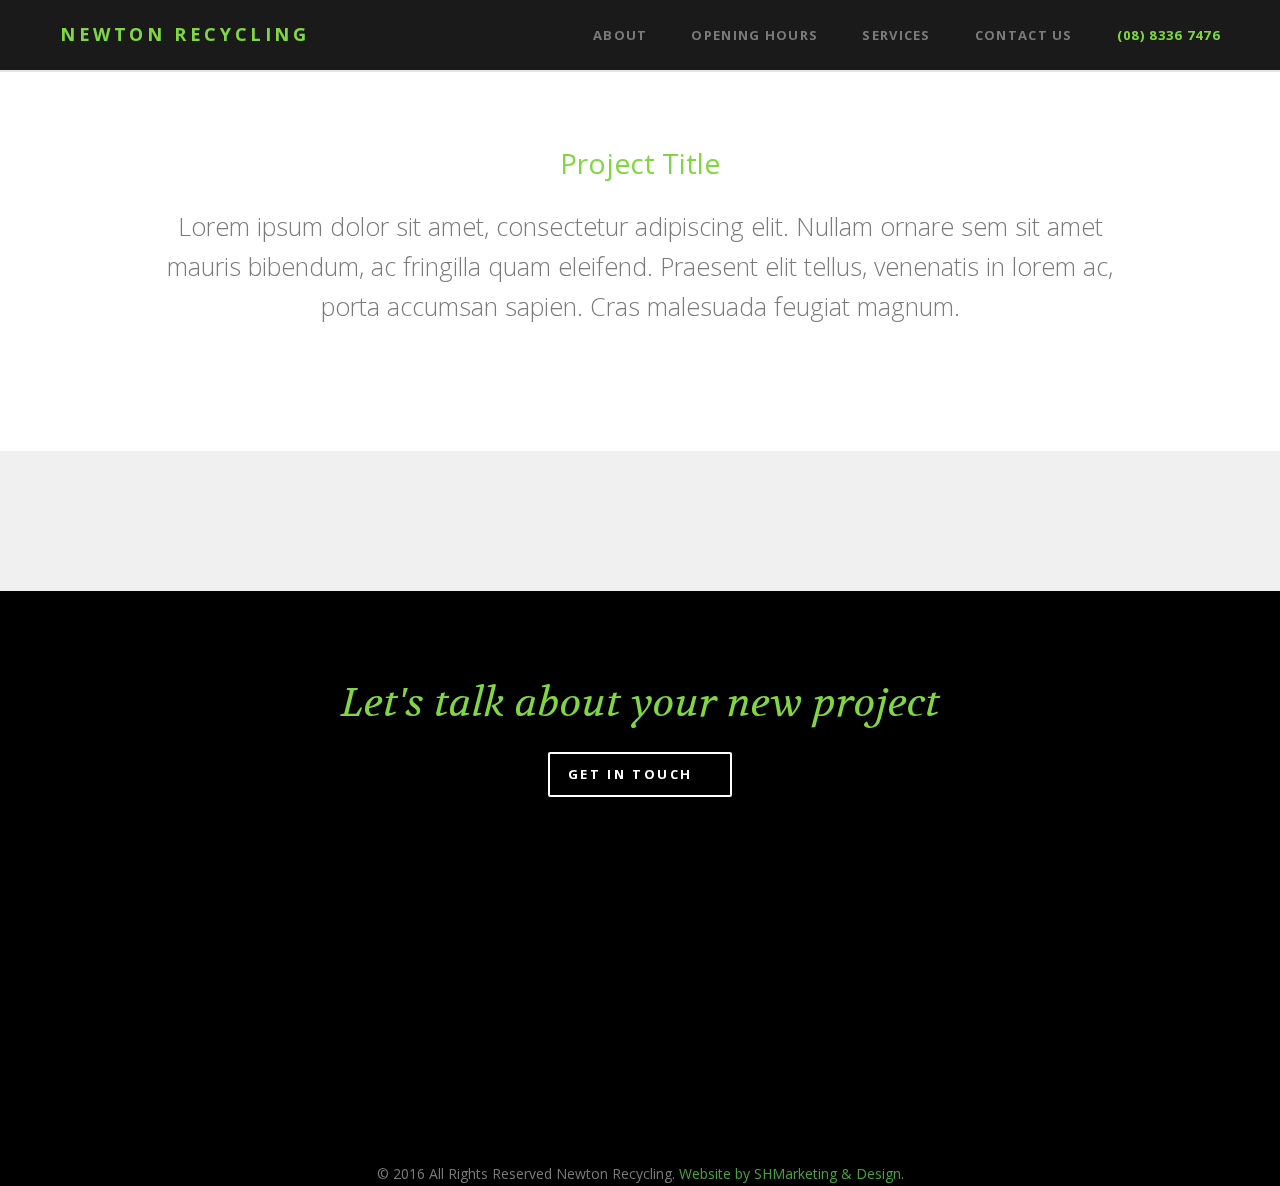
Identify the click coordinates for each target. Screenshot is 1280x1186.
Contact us (1024, 35)
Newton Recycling (185, 34)
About (620, 35)
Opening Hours (754, 35)
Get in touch (633, 774)
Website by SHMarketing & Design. (791, 1173)
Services (896, 35)
